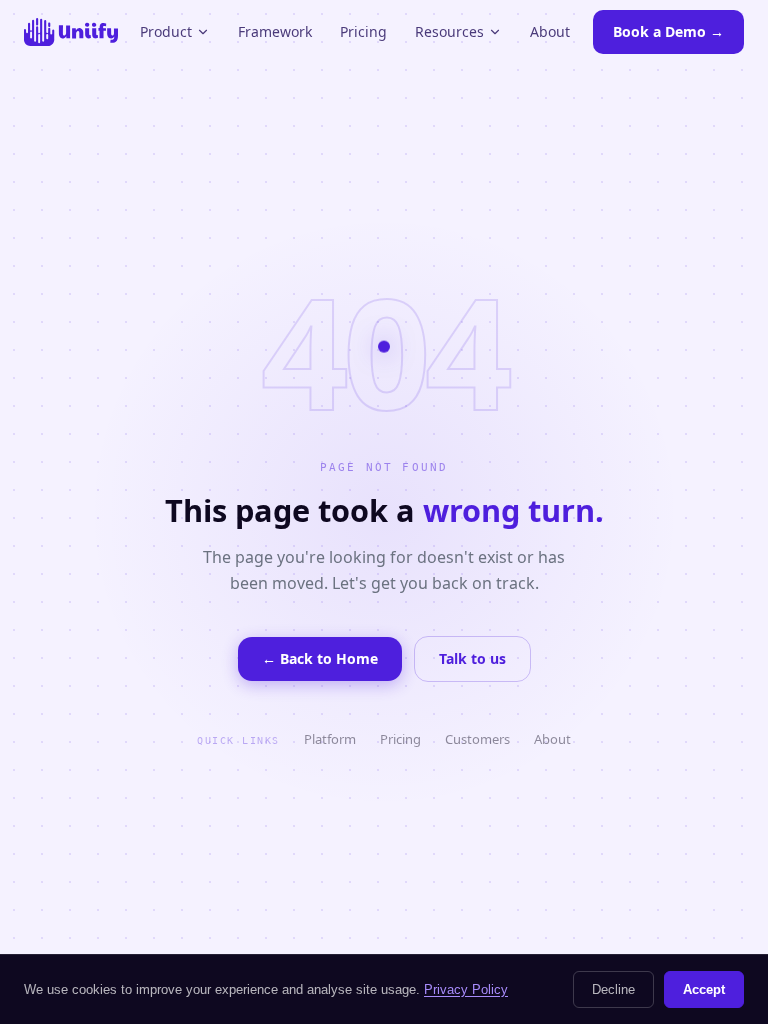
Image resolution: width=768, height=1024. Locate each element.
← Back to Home (320, 658)
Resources (449, 31)
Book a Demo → (668, 31)
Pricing (363, 31)
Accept (704, 989)
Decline (613, 989)
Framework (275, 31)
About (550, 31)
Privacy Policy (466, 989)
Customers (477, 739)
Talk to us (472, 658)
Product (166, 31)
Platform (330, 739)
